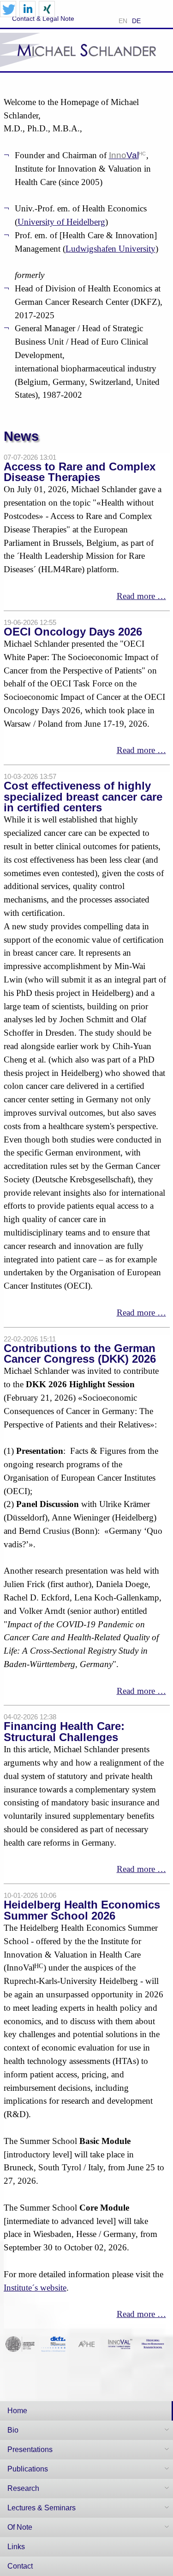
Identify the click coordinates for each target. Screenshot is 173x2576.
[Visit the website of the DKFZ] (54, 2343)
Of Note (20, 2527)
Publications (28, 2469)
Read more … (141, 596)
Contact (20, 2566)
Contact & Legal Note (43, 19)
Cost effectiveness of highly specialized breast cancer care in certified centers (83, 797)
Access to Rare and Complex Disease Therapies (80, 472)
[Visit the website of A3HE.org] (87, 2343)
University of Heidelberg (61, 222)
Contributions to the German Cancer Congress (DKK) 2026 (80, 1353)
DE (136, 21)
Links (16, 2547)
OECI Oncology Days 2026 (73, 632)
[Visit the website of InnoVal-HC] (120, 2343)
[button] (8, 9)
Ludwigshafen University (110, 249)
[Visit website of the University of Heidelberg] (20, 2343)
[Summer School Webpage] (153, 2343)
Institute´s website (35, 2288)
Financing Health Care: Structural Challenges (64, 1731)
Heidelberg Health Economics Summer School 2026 (82, 1910)
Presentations (30, 2449)
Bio (13, 2430)
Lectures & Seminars (42, 2508)
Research (23, 2488)
